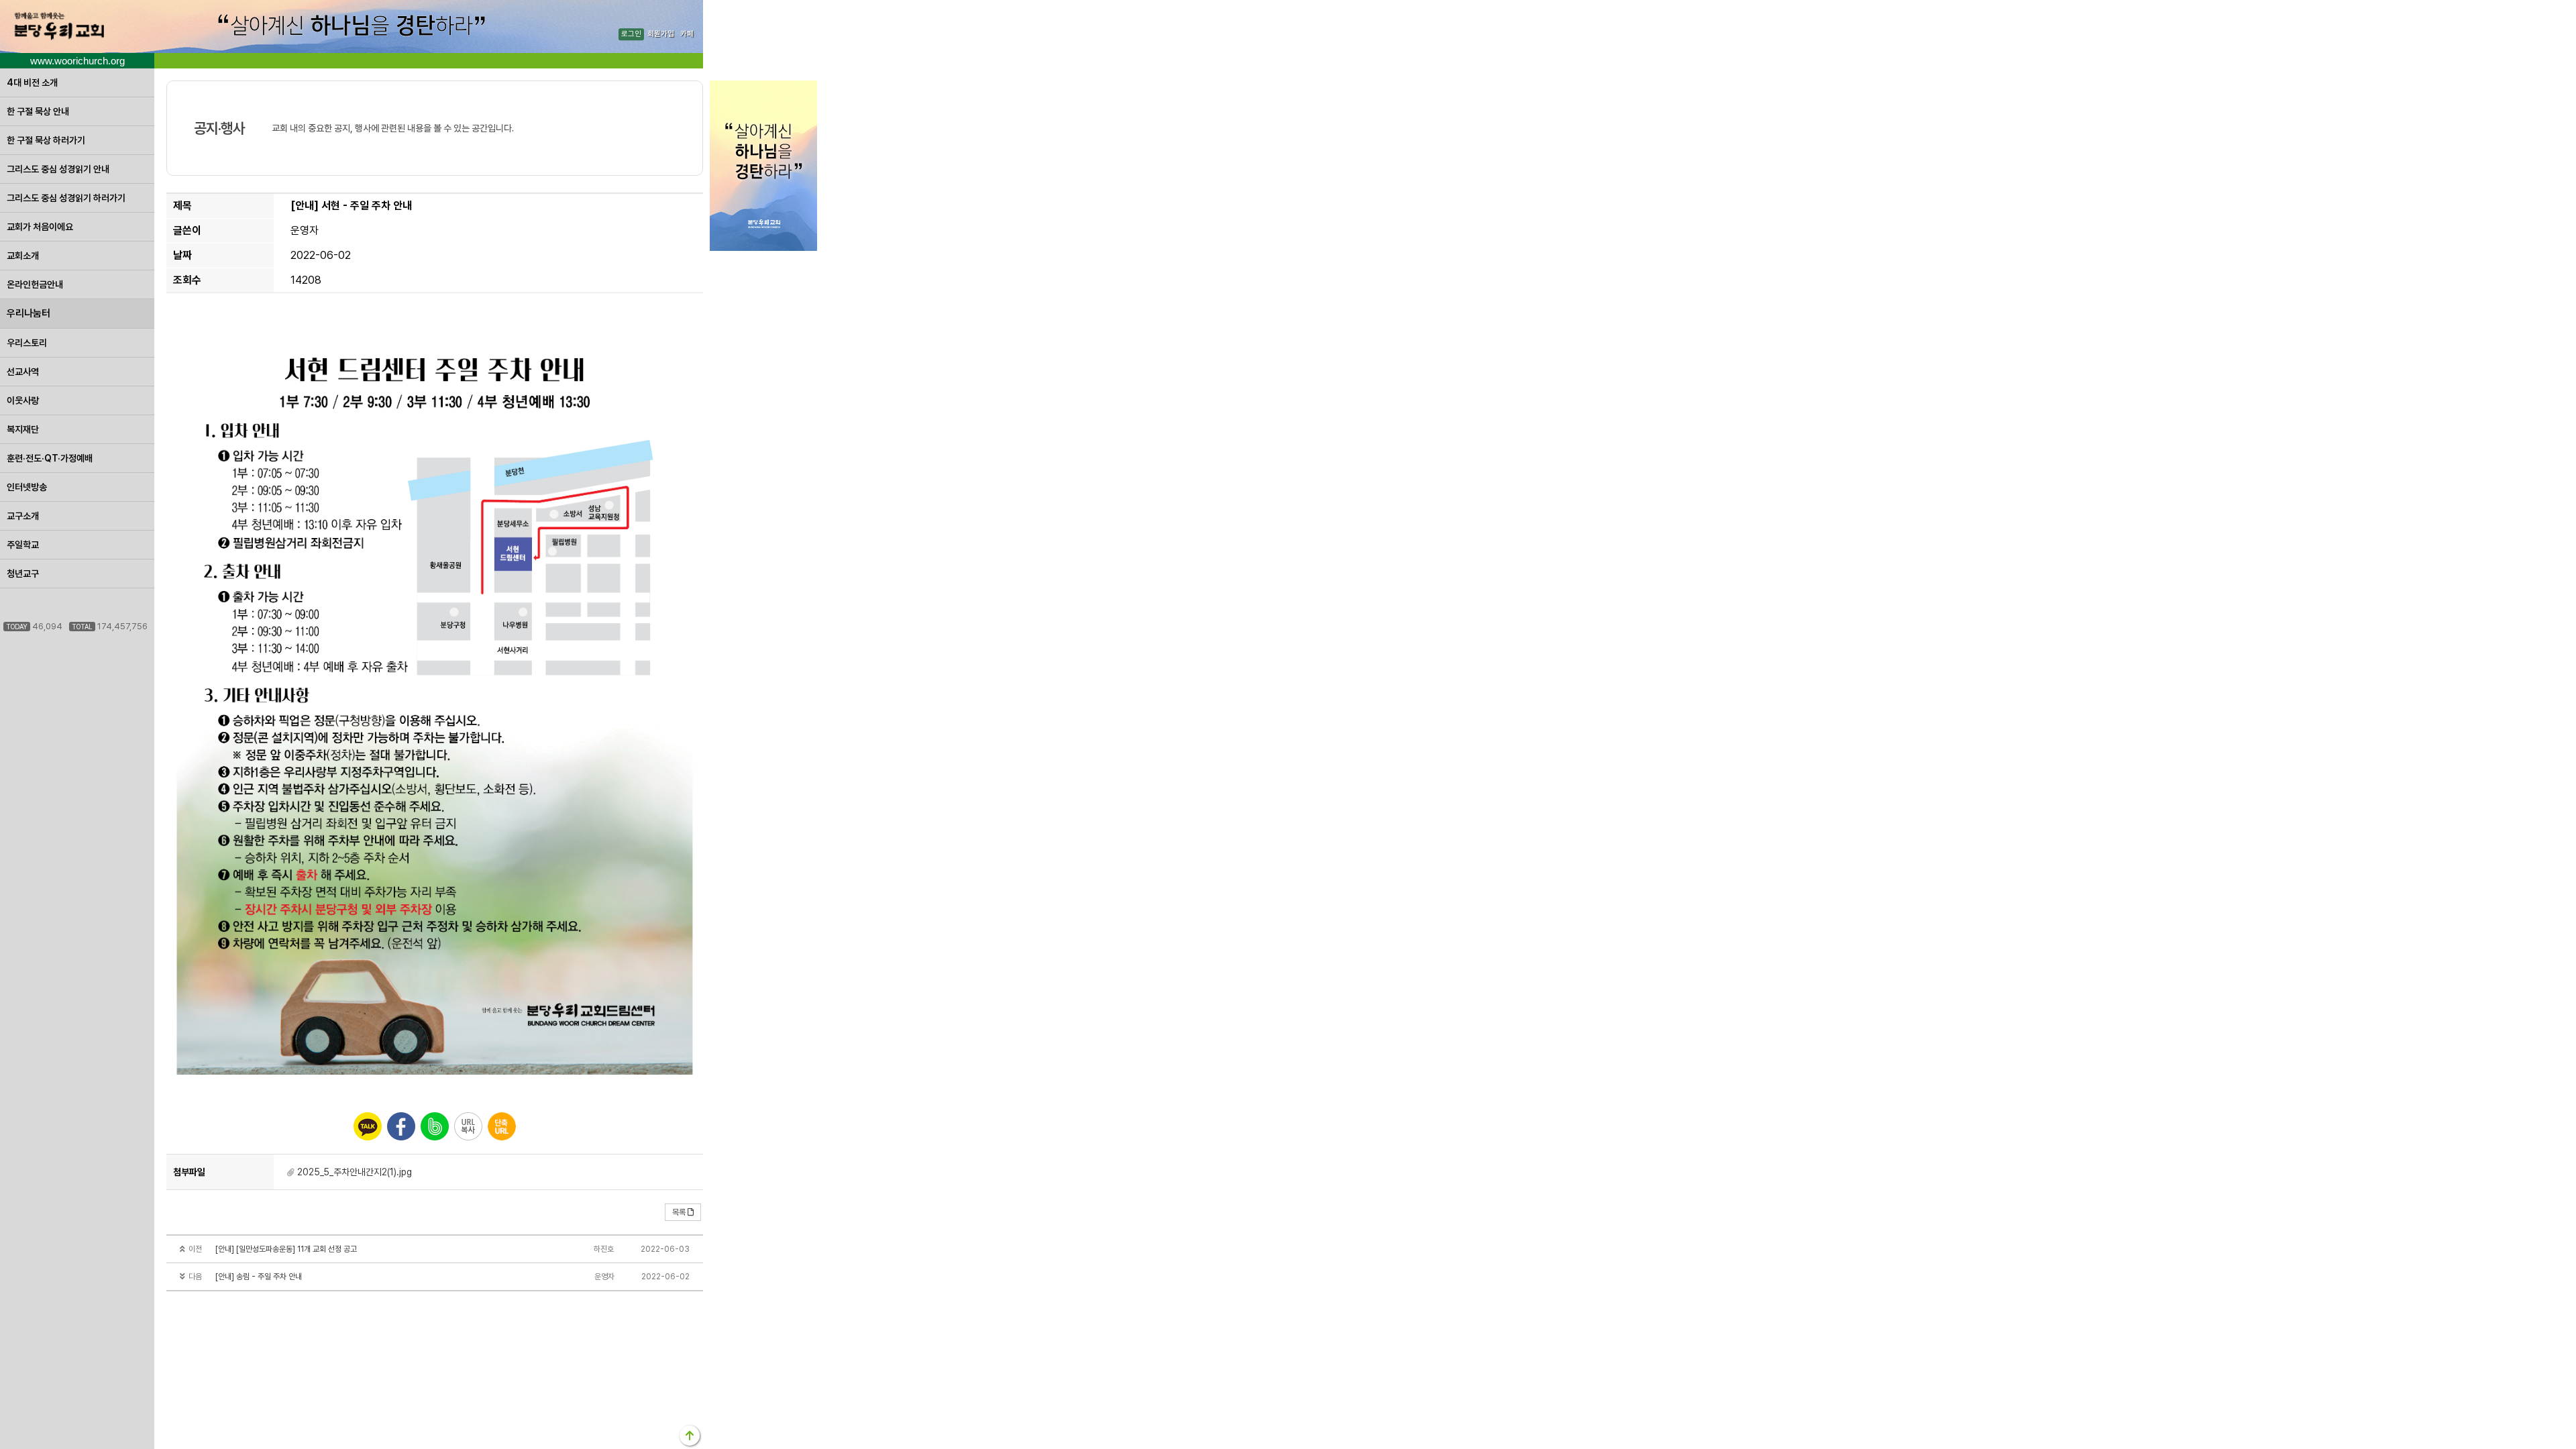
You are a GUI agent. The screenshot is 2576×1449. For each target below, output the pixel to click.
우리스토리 (27, 343)
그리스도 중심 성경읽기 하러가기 (66, 198)
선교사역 (23, 372)
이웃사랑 (23, 400)
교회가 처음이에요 (40, 227)
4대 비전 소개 (32, 83)
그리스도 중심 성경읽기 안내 (58, 169)
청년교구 (23, 574)
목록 (679, 1212)
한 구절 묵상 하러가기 (46, 140)
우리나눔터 (29, 313)
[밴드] (435, 1126)
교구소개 (23, 516)
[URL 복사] (468, 1126)
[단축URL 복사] (502, 1126)
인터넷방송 (27, 487)
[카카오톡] (368, 1126)
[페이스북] (401, 1126)
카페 (687, 35)
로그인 (631, 35)
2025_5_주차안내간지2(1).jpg (355, 1172)
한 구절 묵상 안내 (38, 111)
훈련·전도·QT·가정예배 (50, 458)
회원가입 (661, 35)
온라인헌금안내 (35, 284)
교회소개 (23, 256)
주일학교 (23, 545)
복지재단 (23, 429)
